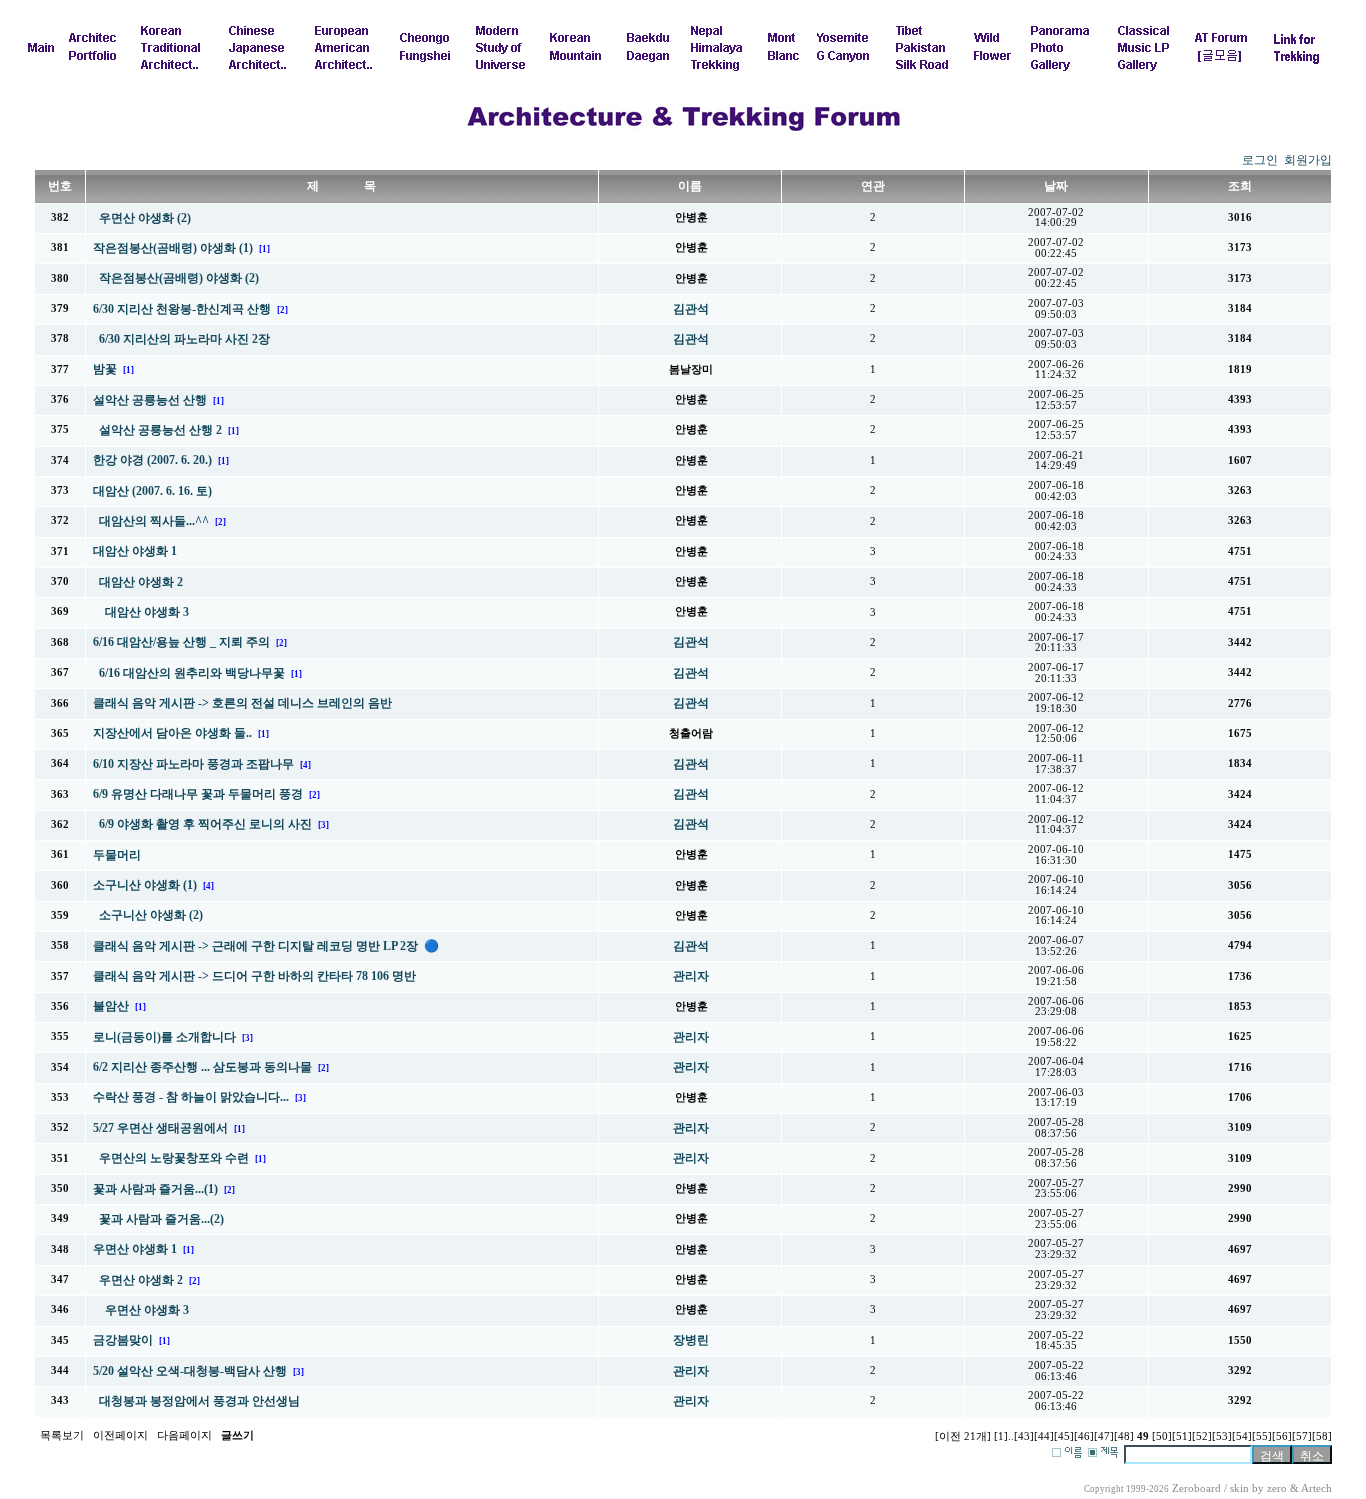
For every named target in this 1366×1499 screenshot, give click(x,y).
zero (1277, 1488)
